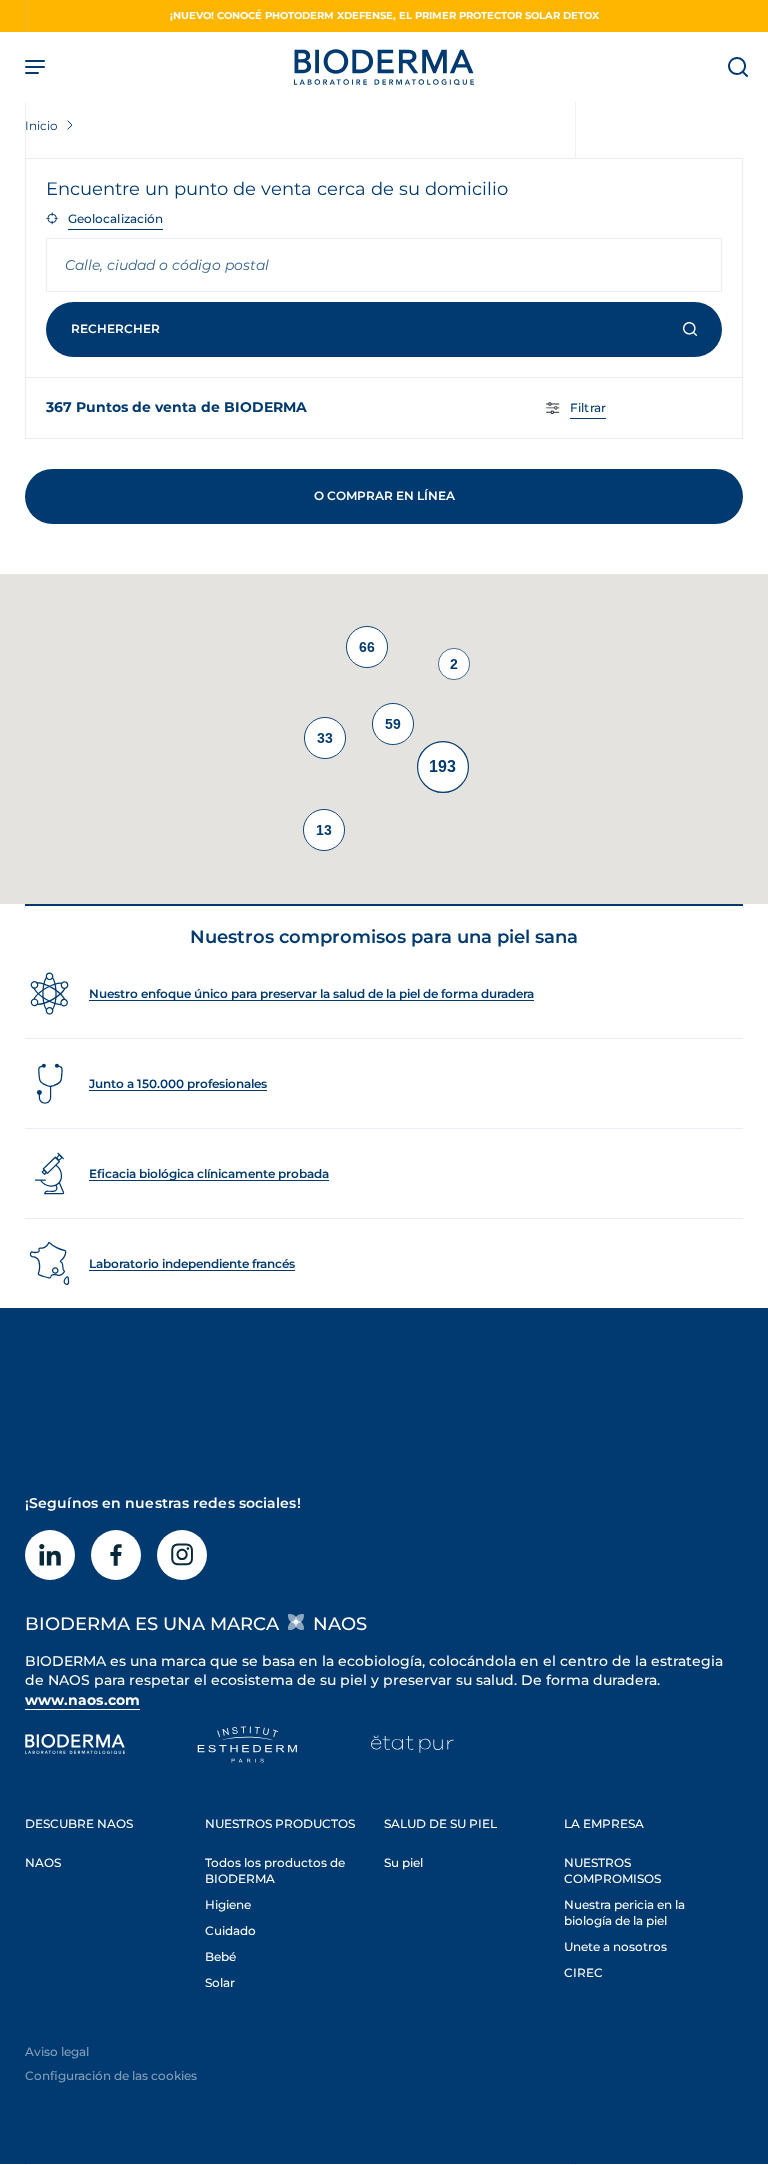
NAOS (43, 1862)
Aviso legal (57, 2051)
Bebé (220, 1956)
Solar (220, 1982)
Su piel (403, 1862)
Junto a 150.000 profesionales (178, 1083)
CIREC (583, 1972)
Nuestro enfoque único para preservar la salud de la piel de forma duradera (311, 993)
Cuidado (230, 1930)
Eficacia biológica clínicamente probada (209, 1173)
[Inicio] (384, 67)
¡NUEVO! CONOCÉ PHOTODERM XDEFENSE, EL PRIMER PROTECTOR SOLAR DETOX (384, 15)
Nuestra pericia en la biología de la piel (624, 1912)
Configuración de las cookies (111, 2075)
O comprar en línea (384, 495)
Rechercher (115, 328)
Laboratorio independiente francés (192, 1263)
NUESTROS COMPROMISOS (612, 1870)
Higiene (228, 1904)
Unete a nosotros (615, 1946)
